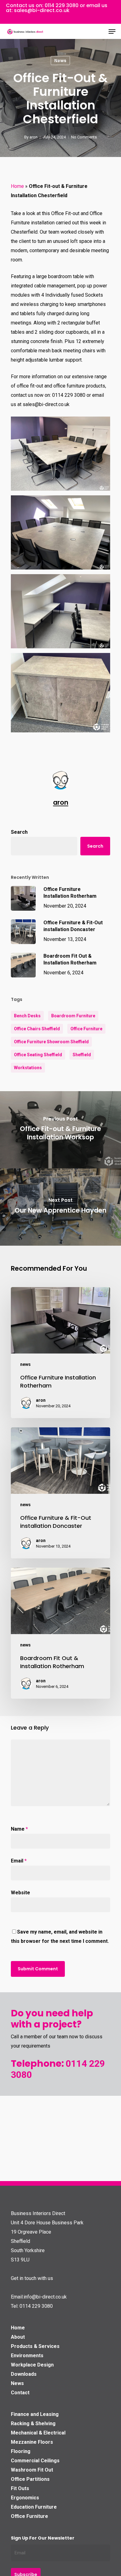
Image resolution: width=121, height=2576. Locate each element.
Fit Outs (20, 2488)
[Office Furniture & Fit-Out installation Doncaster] (60, 1493)
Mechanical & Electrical (38, 2433)
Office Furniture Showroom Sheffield (51, 1042)
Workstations (28, 1068)
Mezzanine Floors (32, 2442)
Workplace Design (32, 2365)
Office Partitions (30, 2479)
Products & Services (35, 2346)
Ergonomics (25, 2498)
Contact (20, 2393)
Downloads (24, 2374)
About (18, 2337)
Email (19, 1861)
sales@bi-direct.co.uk (42, 10)
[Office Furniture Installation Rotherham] (60, 1353)
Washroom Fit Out (32, 2470)
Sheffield (82, 1055)
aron (34, 137)
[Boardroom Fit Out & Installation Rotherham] (60, 1633)
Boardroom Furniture (73, 1016)
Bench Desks (27, 1016)
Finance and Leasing (35, 2414)
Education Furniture (34, 2507)
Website (20, 1893)
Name (19, 1829)
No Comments (84, 137)
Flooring (21, 2451)
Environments (27, 2356)
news (60, 61)
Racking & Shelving (33, 2423)
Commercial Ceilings (35, 2461)
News (17, 2383)
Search (19, 832)
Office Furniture (86, 1029)
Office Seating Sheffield (38, 1055)
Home (17, 186)
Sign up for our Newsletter (43, 2538)
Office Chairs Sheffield (37, 1029)
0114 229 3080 (62, 5)
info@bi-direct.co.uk (45, 2297)
